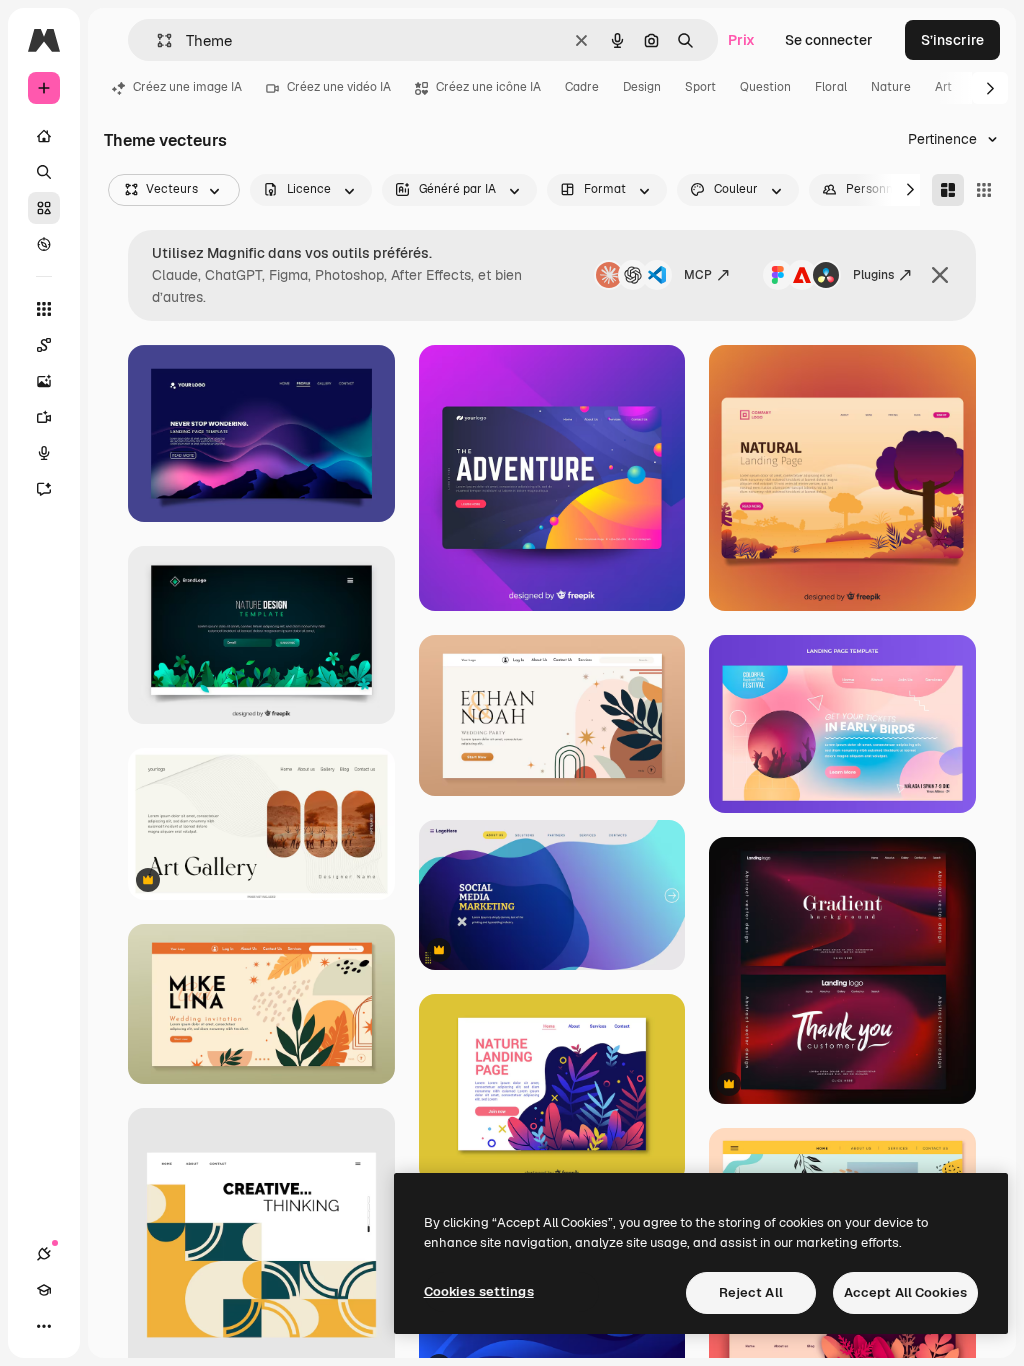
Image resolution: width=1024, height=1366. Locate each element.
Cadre (582, 87)
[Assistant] (44, 489)
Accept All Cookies (905, 1292)
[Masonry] (948, 190)
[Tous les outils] (44, 309)
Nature (891, 87)
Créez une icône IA (488, 87)
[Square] (984, 190)
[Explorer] (44, 244)
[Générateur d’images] (44, 381)
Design (642, 87)
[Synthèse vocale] (44, 453)
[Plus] (44, 1326)
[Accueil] (44, 136)
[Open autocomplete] (156, 40)
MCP (698, 275)
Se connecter (829, 40)
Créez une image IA (187, 87)
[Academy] (44, 1290)
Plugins (873, 275)
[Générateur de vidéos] (44, 417)
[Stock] (44, 208)
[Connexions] (44, 1254)
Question (765, 87)
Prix (741, 40)
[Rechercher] (44, 172)
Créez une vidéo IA (339, 87)
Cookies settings (479, 1291)
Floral (831, 87)
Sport (700, 87)
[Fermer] (940, 275)
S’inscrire (952, 40)
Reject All (751, 1292)
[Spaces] (44, 345)
